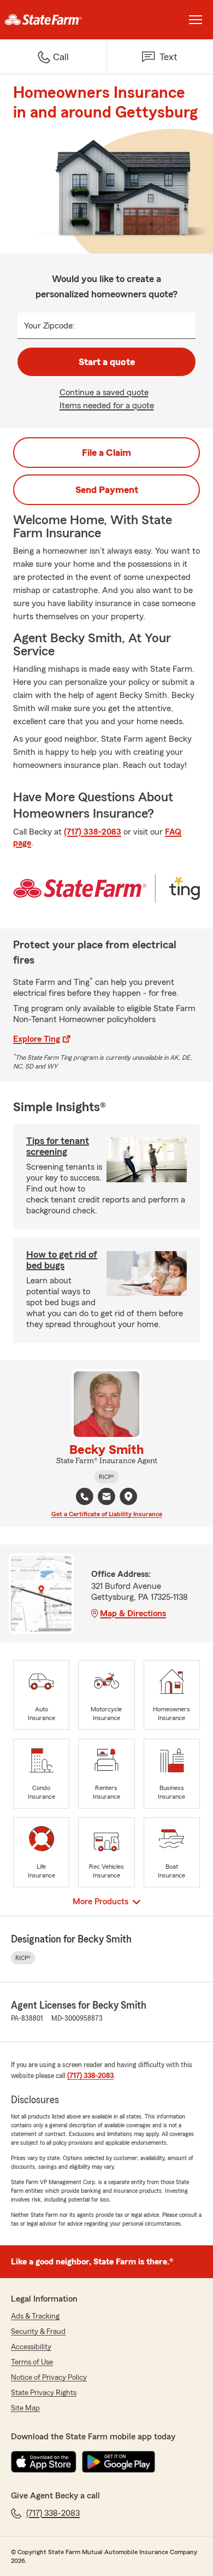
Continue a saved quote (104, 392)
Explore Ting (37, 1039)
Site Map (25, 2408)
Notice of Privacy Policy (49, 2378)
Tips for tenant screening (58, 1146)
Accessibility (31, 2347)
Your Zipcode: (49, 326)
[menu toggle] (196, 20)
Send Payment (107, 490)
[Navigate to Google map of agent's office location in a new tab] (128, 1497)
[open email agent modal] (106, 1498)
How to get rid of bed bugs (62, 1260)
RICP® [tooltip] (106, 1477)
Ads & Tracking (35, 2316)
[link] (53, 20)
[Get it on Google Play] (119, 2462)
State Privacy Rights (44, 2393)
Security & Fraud (38, 2332)
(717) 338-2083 (93, 832)
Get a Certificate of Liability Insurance (107, 1514)
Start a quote (107, 362)
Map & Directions (133, 1613)
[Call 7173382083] (85, 1497)
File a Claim (106, 453)
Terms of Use (32, 2362)
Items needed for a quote (107, 406)
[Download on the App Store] (44, 2462)
